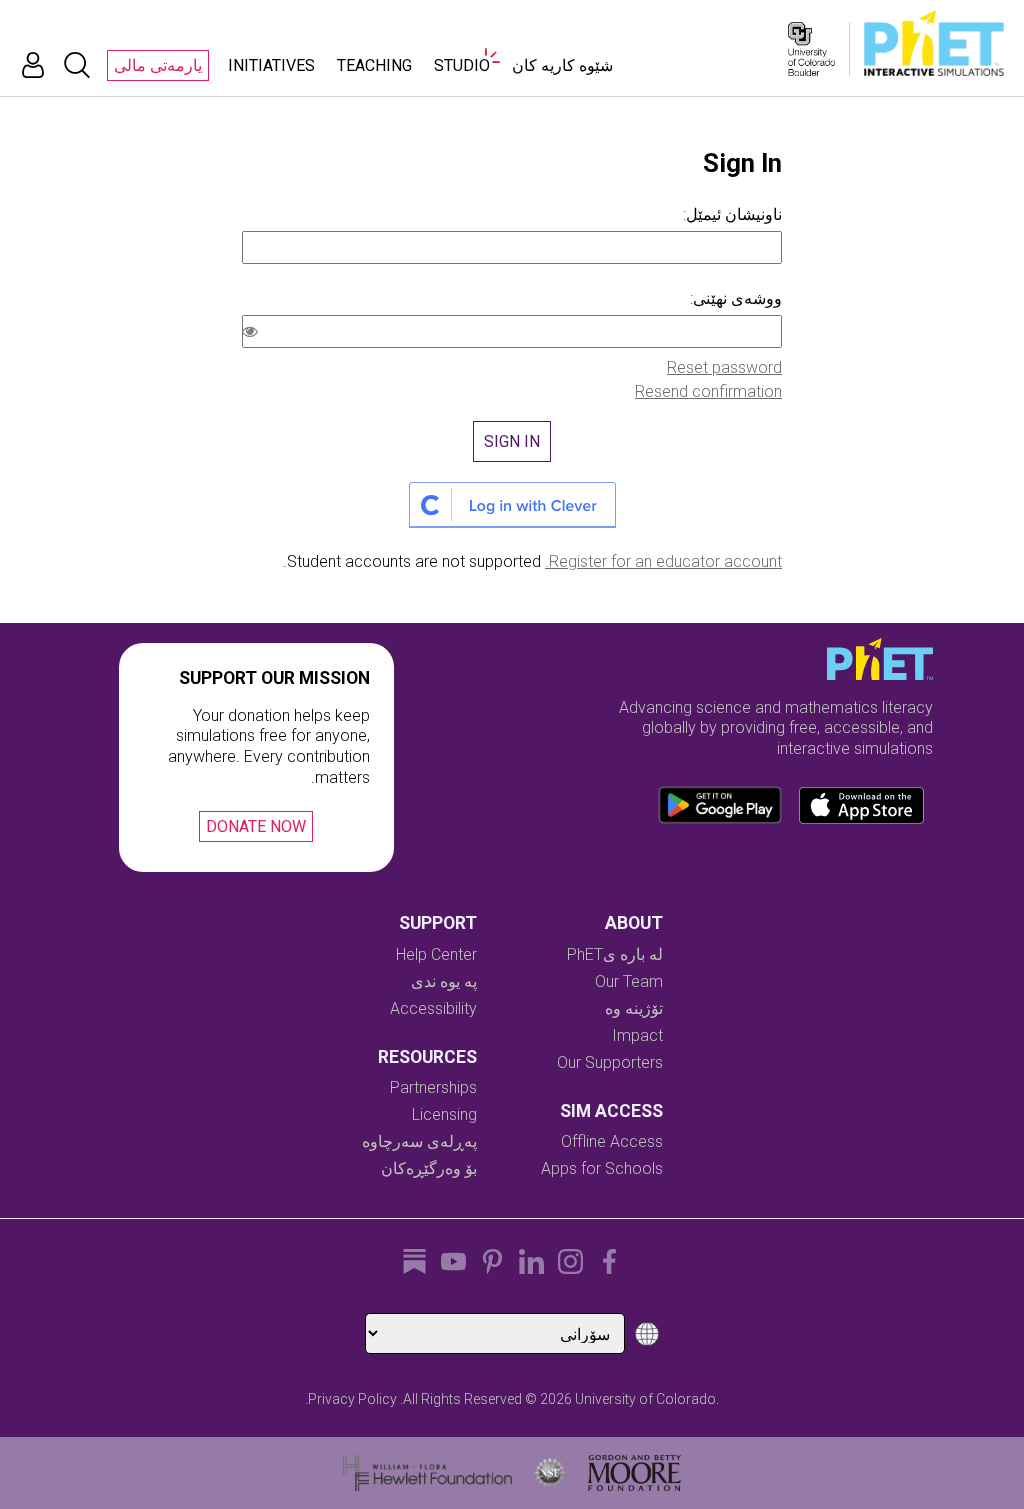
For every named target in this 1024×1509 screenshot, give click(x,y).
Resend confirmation (708, 391)
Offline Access (612, 1141)
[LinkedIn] (531, 1261)
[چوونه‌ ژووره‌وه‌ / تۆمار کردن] (33, 65)
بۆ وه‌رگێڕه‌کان (429, 1168)
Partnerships (433, 1087)
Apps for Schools (602, 1168)
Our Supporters (610, 1062)
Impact (637, 1035)
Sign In (512, 441)
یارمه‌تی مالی (158, 65)
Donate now (256, 826)
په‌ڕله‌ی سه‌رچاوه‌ (419, 1141)
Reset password (724, 367)
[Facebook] (609, 1261)
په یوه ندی (444, 981)
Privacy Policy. (351, 1399)
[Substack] (414, 1261)
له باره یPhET (615, 954)
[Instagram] (570, 1261)
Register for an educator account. (663, 561)
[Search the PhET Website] (77, 65)
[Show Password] (254, 334)
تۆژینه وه (634, 1008)
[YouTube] (453, 1261)
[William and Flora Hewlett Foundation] (427, 1473)
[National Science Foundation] (550, 1473)
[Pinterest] (492, 1261)
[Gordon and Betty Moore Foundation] (634, 1473)
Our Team (629, 981)
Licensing (444, 1114)
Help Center (436, 954)
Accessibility (433, 1008)
